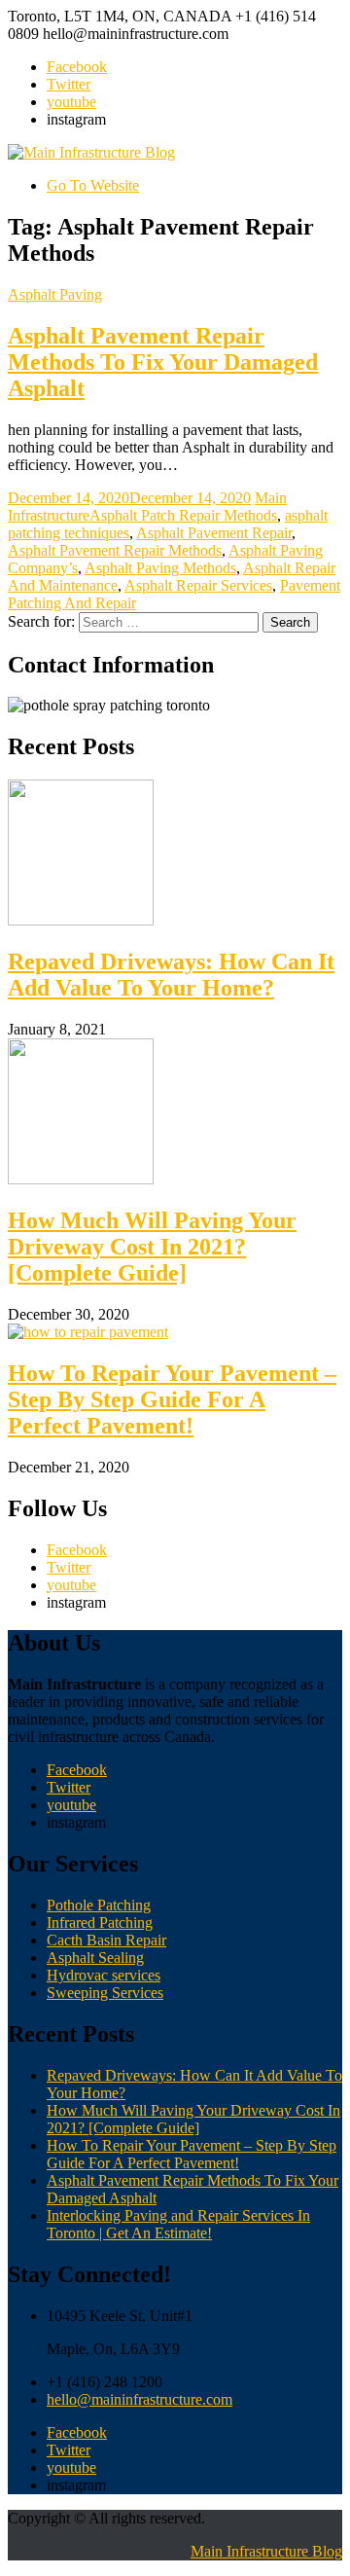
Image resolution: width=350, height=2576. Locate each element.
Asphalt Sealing (95, 1958)
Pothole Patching (99, 1905)
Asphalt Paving (55, 294)
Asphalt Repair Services (198, 585)
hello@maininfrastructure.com (140, 2399)
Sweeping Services (105, 1993)
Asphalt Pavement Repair (214, 533)
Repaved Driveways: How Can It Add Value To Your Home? (171, 975)
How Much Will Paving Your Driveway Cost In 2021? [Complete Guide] (152, 1247)
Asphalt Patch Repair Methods (183, 515)
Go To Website (93, 185)
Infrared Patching (100, 1923)
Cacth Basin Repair (106, 1940)
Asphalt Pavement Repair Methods (115, 550)
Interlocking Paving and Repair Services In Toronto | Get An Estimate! (178, 2224)
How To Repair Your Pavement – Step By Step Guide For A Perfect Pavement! (172, 1399)
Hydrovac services (104, 1975)
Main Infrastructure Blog (266, 2551)
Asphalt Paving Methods (160, 568)
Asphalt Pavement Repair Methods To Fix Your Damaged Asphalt (163, 362)
